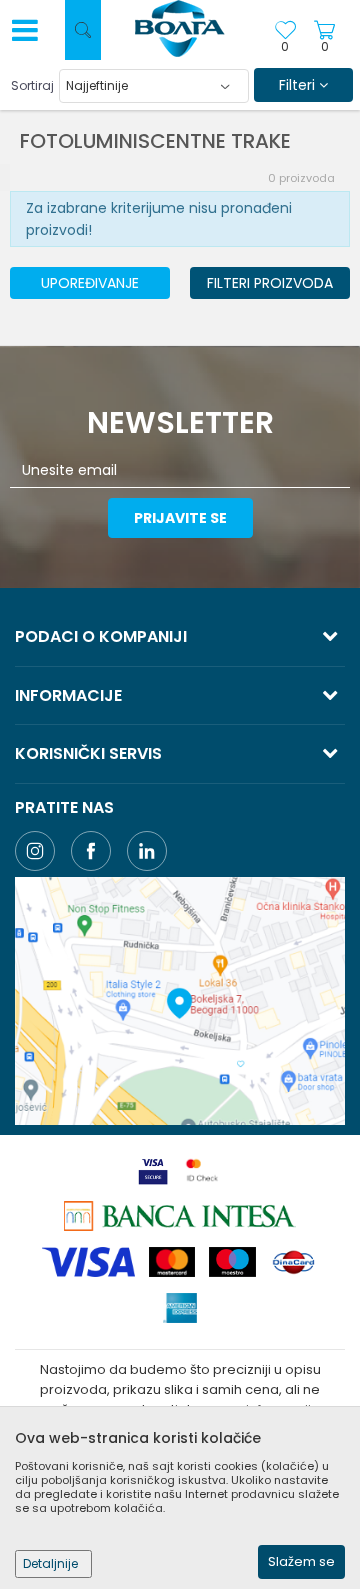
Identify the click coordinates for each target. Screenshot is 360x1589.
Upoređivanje (90, 283)
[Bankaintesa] (179, 1216)
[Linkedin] (147, 851)
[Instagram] (35, 851)
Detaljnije (50, 1563)
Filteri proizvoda (270, 283)
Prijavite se (180, 518)
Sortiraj (32, 85)
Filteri (299, 85)
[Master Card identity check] (202, 1170)
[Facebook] (91, 851)
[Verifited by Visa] (153, 1170)
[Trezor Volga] (180, 30)
